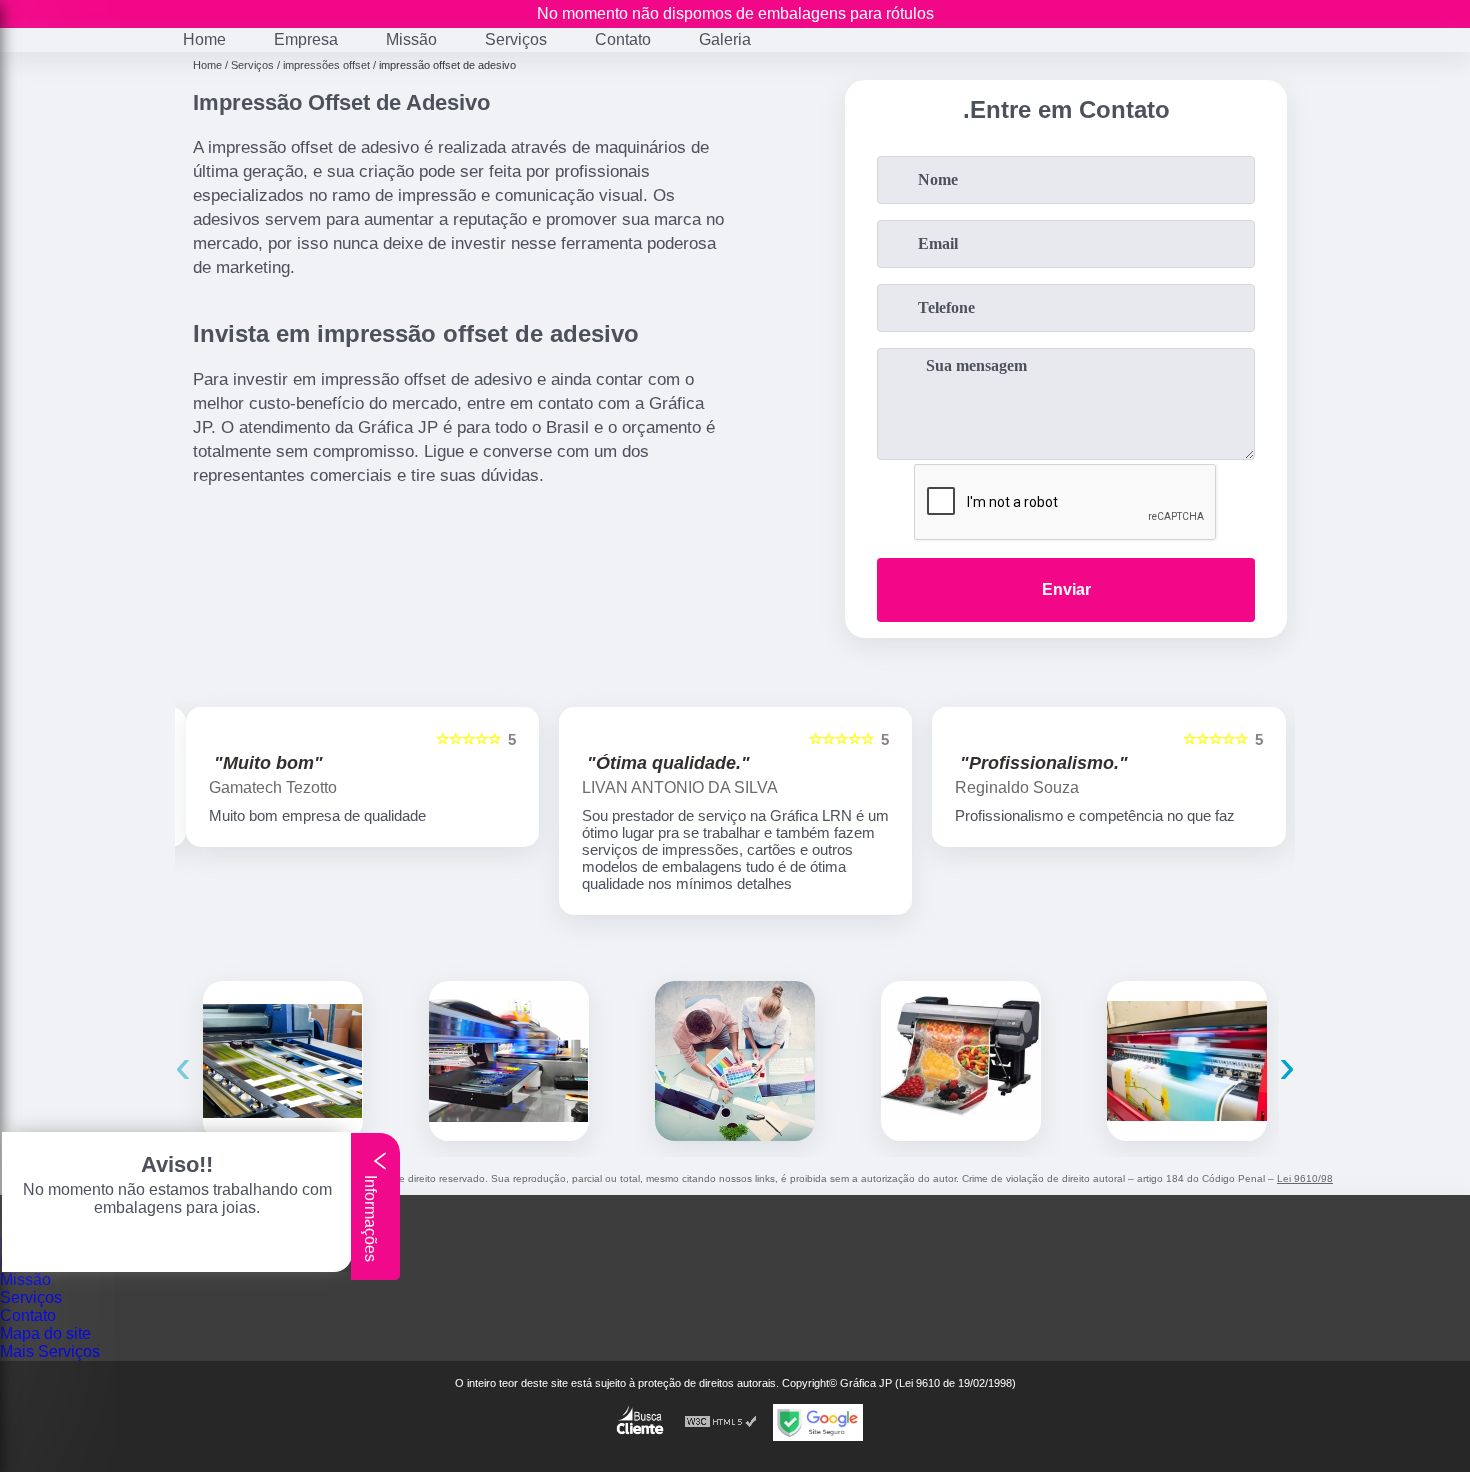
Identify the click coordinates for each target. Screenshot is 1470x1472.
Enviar (1066, 589)
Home (204, 39)
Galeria (725, 39)
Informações (370, 1216)
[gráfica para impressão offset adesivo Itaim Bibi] (509, 1061)
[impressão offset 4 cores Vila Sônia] (1187, 1061)
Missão (411, 39)
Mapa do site (45, 1333)
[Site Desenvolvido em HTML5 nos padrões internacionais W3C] (721, 1422)
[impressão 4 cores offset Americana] (283, 1061)
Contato (623, 39)
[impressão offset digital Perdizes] (961, 1061)
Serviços (516, 39)
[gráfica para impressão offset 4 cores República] (735, 1061)
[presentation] (183, 1065)
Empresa (306, 39)
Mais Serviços (50, 1351)
